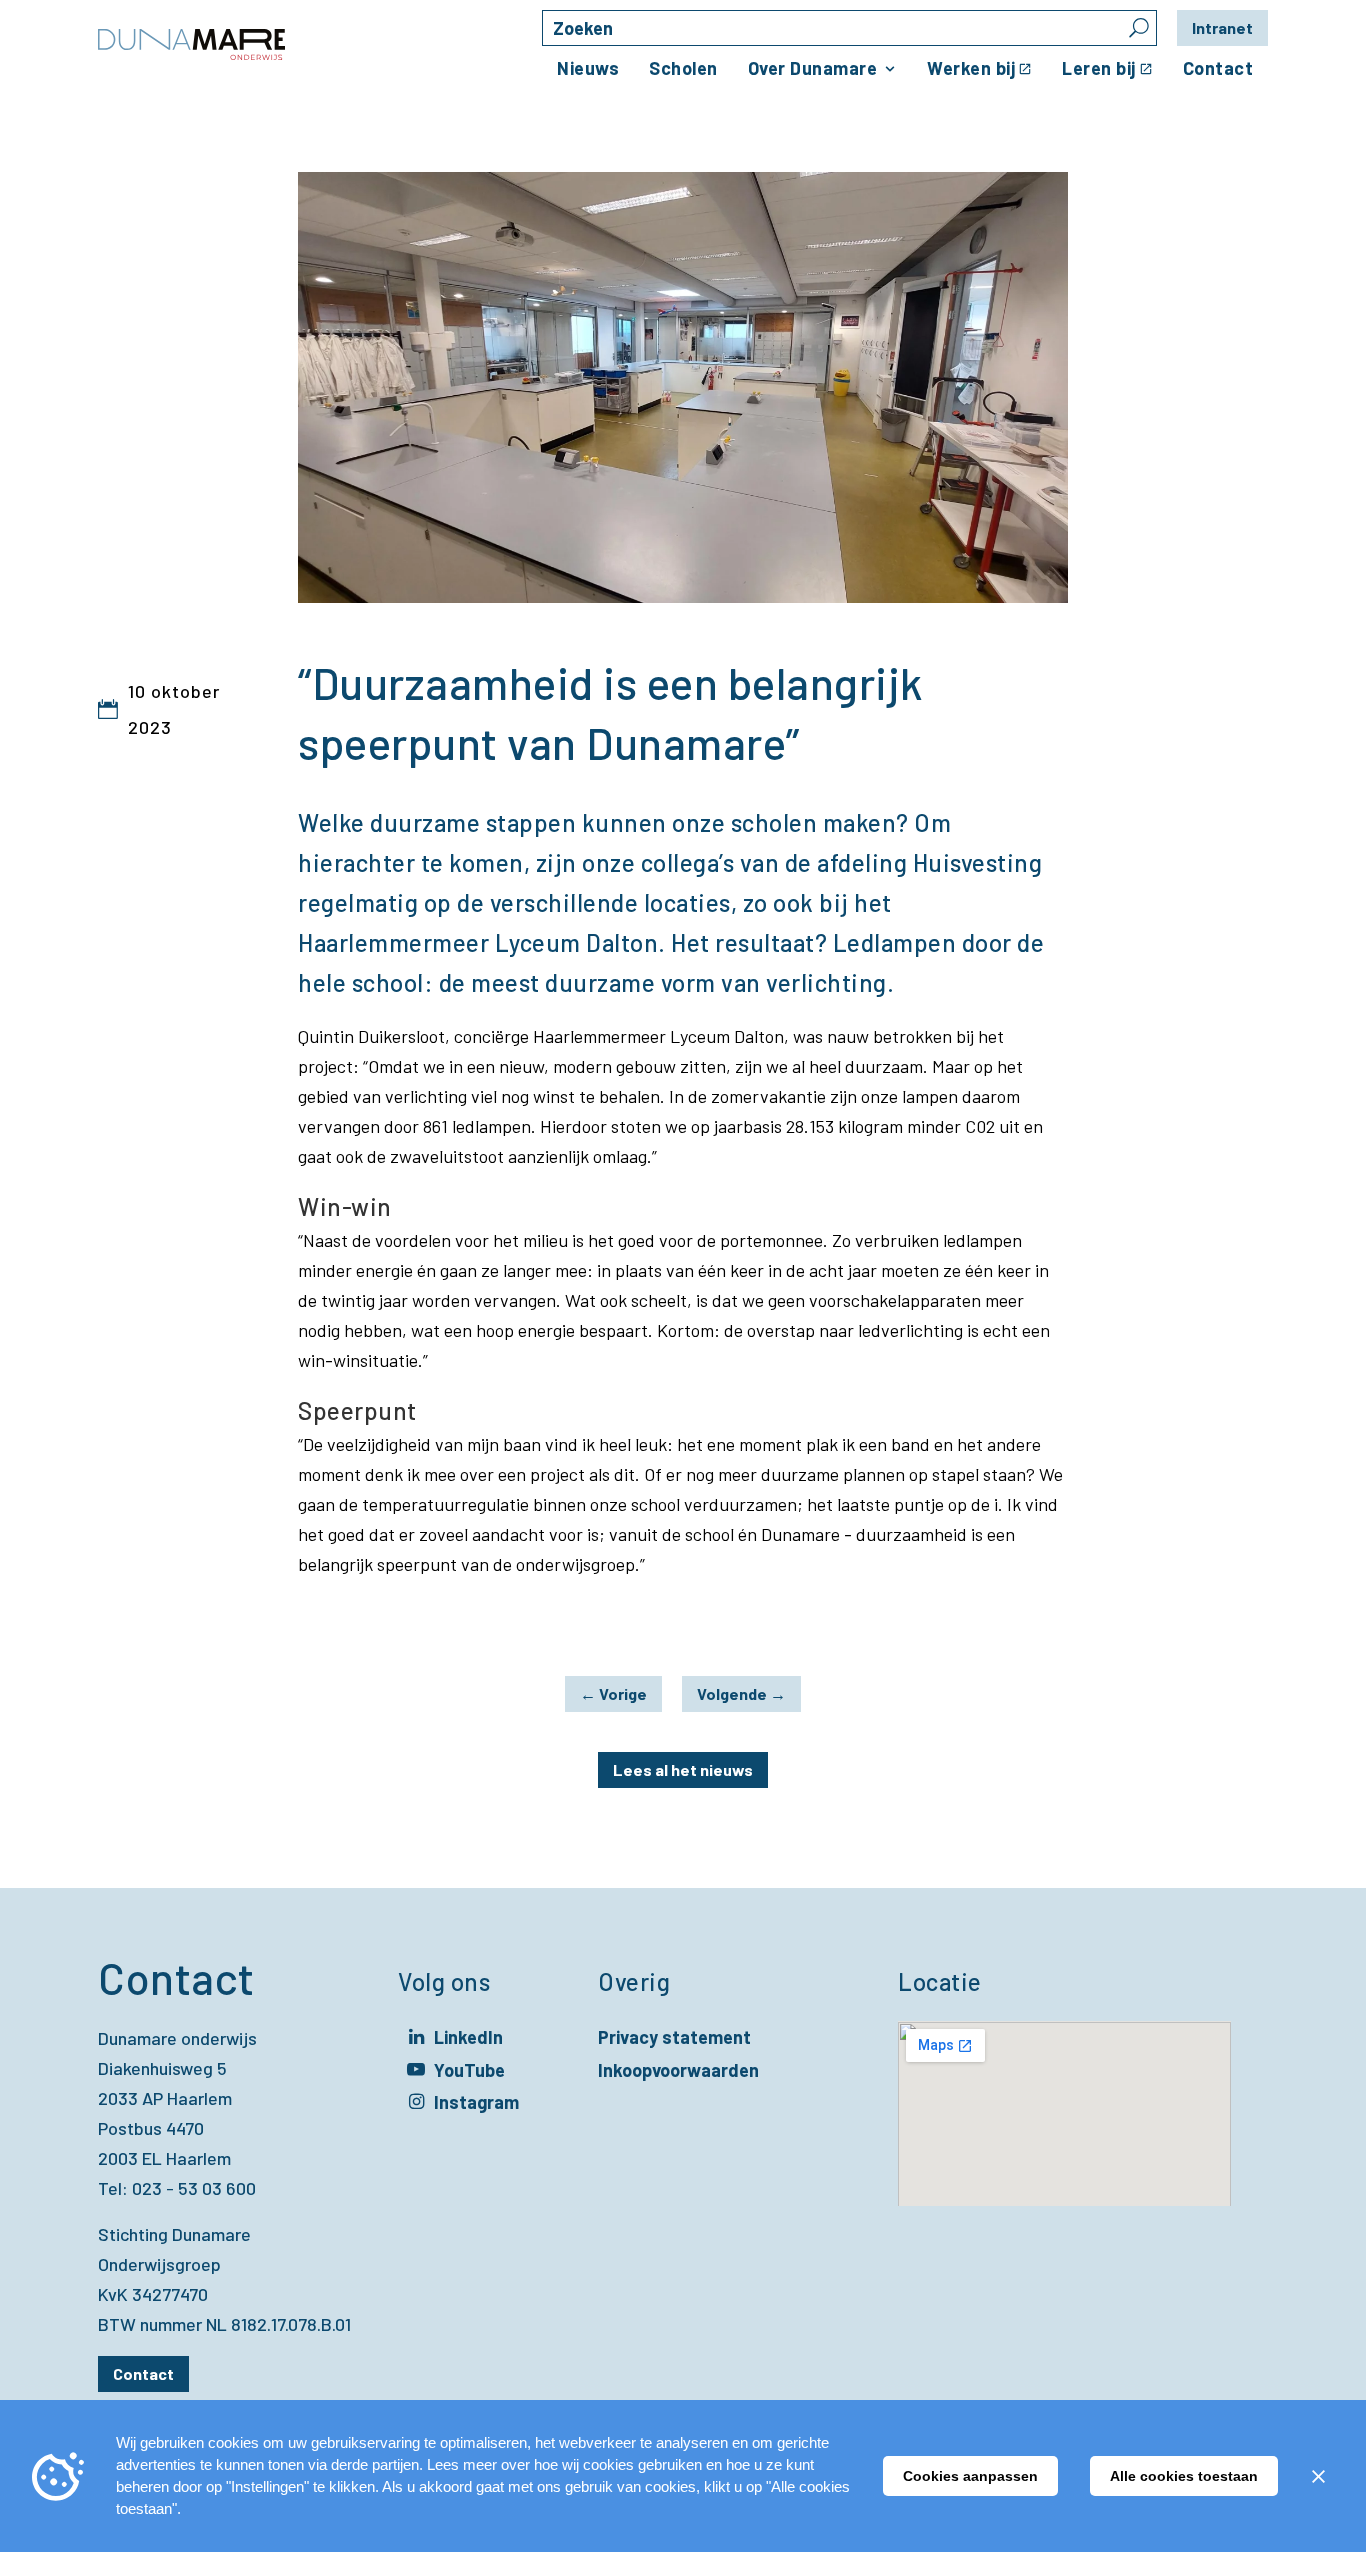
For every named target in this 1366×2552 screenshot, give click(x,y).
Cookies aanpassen (970, 2476)
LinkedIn (468, 2039)
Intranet (1222, 27)
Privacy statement (674, 2037)
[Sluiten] (1318, 2476)
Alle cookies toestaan (1184, 2476)
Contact (143, 2373)
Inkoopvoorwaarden (678, 2070)
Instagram (476, 2104)
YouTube (469, 2072)
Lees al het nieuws (683, 1769)
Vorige (613, 1693)
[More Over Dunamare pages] (890, 69)
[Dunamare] (191, 46)
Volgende (741, 1693)
